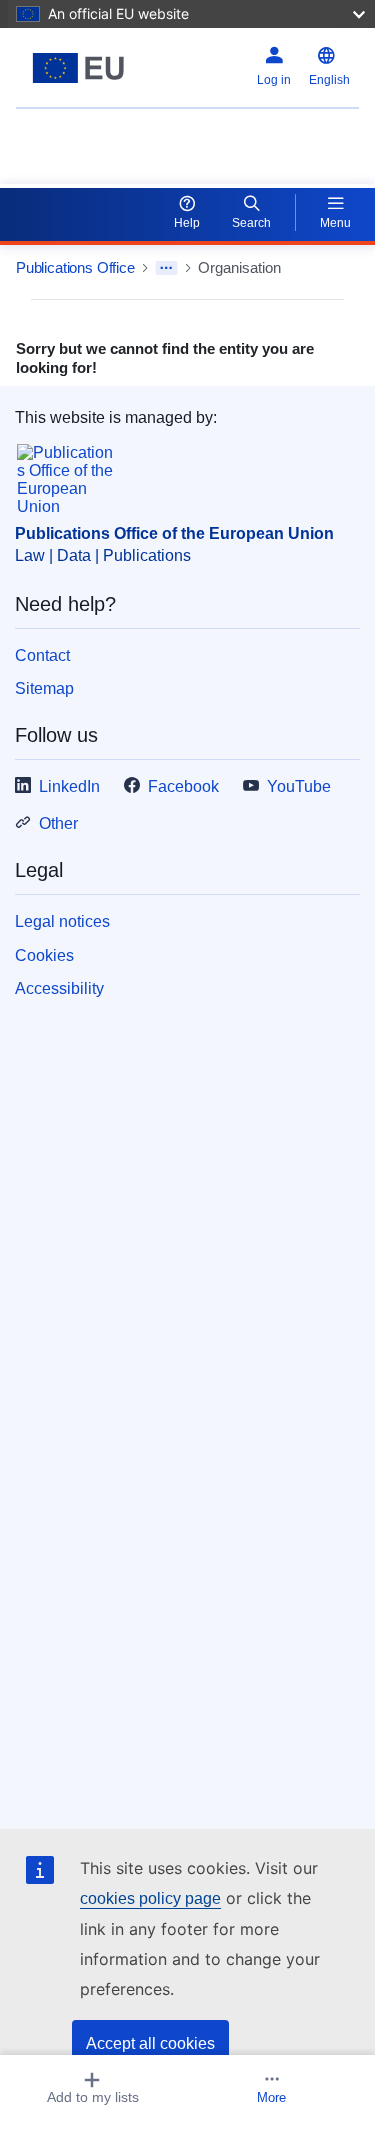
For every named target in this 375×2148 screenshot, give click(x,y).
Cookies (44, 955)
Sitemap (44, 688)
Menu (335, 223)
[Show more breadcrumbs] (166, 268)
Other (58, 823)
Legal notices (62, 921)
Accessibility (59, 988)
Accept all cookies (150, 2043)
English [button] (329, 80)
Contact (42, 655)
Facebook (183, 786)
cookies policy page (150, 1898)
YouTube (299, 786)
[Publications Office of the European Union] (78, 68)
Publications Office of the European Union (174, 533)
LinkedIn (69, 786)
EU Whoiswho (66, 135)
